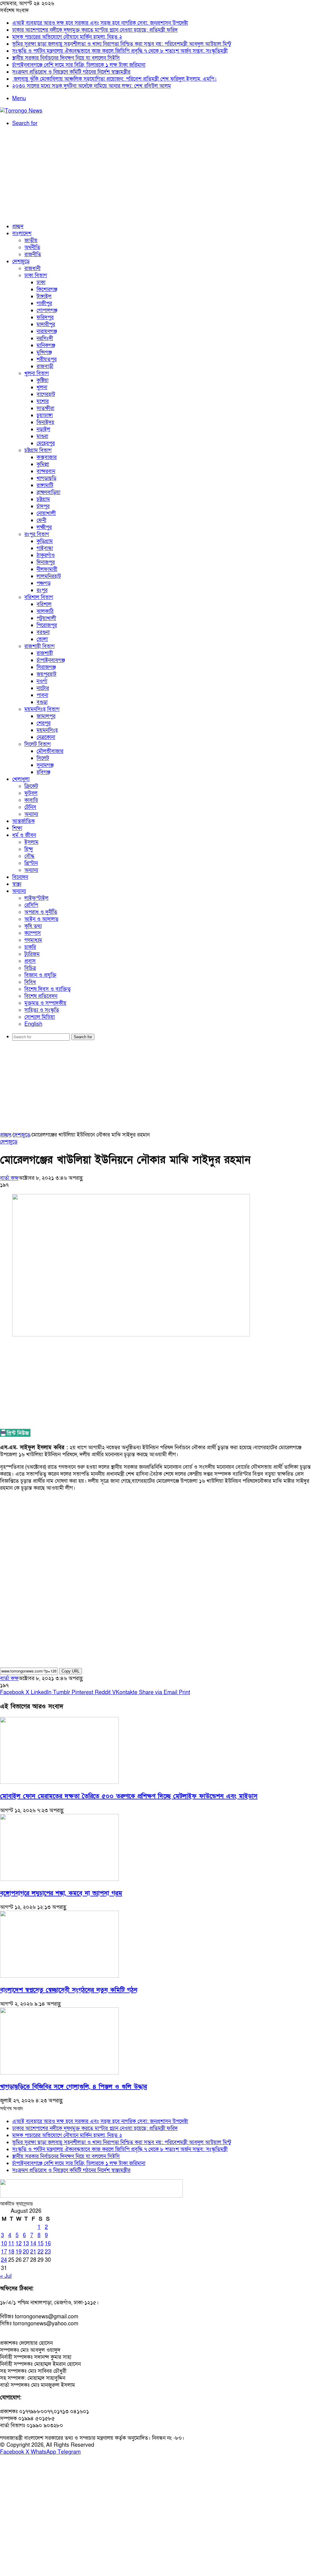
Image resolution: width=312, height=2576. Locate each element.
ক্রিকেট (31, 786)
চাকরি (30, 947)
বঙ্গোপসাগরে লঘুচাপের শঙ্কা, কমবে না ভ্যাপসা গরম (61, 1893)
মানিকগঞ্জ (46, 345)
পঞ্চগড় (44, 583)
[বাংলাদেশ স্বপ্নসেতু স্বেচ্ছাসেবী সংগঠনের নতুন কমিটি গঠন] (59, 1976)
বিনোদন (20, 877)
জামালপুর (46, 716)
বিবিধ (30, 982)
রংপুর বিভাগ (37, 534)
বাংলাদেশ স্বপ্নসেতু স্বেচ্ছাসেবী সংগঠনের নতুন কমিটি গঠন (69, 1990)
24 (4, 2260)
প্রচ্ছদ (18, 226)
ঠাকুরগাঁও (46, 555)
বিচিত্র (30, 968)
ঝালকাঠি (45, 611)
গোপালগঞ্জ (47, 310)
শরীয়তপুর (47, 359)
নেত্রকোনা (46, 737)
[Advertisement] (156, 175)
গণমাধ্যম (33, 940)
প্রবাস (30, 961)
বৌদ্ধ (29, 856)
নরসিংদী (45, 338)
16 (48, 2244)
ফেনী (41, 520)
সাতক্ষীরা (45, 408)
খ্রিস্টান (31, 863)
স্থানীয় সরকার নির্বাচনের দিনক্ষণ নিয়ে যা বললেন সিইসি (66, 58)
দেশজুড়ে (21, 261)
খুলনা (42, 387)
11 (11, 2244)
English (33, 1024)
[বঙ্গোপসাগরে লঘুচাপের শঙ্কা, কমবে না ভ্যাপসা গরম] (59, 1879)
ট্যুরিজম (32, 954)
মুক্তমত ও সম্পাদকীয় (45, 1003)
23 (48, 2252)
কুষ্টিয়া (43, 380)
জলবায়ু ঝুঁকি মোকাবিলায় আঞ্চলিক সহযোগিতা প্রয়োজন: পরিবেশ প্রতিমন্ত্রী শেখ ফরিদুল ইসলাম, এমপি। (114, 79)
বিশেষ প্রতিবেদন (41, 996)
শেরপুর (44, 723)
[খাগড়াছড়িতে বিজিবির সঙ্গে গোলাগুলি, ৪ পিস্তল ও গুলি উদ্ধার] (59, 2073)
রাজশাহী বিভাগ (39, 646)
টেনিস (30, 807)
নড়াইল (43, 429)
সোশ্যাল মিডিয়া (40, 1017)
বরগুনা (43, 632)
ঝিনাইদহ (45, 422)
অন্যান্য (31, 814)
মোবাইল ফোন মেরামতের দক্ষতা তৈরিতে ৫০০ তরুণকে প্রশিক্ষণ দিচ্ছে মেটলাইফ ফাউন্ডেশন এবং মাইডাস (129, 1796)
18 (11, 2252)
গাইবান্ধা (45, 548)
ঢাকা (41, 282)
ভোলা (42, 639)
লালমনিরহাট (49, 576)
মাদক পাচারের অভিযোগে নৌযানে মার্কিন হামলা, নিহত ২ (67, 37)
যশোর (43, 401)
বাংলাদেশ (22, 233)
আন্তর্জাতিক (23, 821)
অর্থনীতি (32, 247)
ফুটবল (31, 793)
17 (4, 2252)
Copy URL (71, 1671)
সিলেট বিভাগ (37, 744)
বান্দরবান (46, 471)
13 (26, 2244)
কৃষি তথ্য (33, 926)
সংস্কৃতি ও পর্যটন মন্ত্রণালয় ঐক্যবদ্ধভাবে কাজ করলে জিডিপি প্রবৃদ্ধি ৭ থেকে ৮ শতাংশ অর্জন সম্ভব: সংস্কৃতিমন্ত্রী (120, 51)
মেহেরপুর (46, 443)
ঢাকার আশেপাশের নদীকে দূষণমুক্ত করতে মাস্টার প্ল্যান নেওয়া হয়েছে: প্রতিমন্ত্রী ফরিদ (95, 30)
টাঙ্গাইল (44, 296)
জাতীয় (31, 240)
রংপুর (42, 590)
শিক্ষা (17, 828)
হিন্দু (29, 849)
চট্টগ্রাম (43, 499)
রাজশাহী (45, 653)
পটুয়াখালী (46, 618)
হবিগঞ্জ (43, 772)
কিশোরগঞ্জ (47, 289)
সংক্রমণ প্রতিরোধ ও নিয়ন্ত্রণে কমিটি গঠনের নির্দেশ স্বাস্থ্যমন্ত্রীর (71, 72)
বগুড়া (42, 702)
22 (41, 2252)
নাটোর (43, 688)
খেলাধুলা (21, 779)
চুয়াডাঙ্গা (45, 415)
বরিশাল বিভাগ (39, 597)
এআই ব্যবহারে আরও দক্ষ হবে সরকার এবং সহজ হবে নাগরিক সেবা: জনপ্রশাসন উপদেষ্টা (100, 23)
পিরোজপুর (47, 625)
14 (33, 2244)
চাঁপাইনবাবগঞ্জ (51, 660)
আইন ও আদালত (41, 919)
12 (19, 2244)
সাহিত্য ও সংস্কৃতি (42, 1010)
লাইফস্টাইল (36, 898)
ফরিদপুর (45, 317)
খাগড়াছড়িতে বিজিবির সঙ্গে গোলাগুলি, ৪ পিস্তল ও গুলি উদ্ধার (73, 2087)
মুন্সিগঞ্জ (44, 352)
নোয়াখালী (46, 513)
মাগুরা (42, 436)
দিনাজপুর (46, 562)
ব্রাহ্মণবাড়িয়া (48, 492)
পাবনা (42, 695)
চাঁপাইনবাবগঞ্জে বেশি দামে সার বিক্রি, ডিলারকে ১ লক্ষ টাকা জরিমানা (79, 65)
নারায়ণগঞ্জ (47, 331)
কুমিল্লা (43, 464)
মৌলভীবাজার (50, 751)
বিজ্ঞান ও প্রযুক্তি (40, 975)
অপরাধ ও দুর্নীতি (41, 912)
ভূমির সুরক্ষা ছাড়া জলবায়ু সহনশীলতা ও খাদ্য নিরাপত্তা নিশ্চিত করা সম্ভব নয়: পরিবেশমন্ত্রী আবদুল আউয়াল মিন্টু (122, 44)
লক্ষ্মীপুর (44, 527)
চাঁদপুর (43, 506)
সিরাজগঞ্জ (46, 667)
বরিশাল (44, 604)
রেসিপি (31, 905)
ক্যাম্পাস (33, 933)
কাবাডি (31, 800)
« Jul (6, 2276)
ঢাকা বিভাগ (36, 275)
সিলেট (43, 758)
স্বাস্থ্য (17, 884)
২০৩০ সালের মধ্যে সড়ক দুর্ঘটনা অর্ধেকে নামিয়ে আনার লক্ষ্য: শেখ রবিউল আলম (92, 86)
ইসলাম (31, 842)
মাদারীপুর (46, 324)
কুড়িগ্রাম (45, 541)
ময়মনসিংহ (47, 730)
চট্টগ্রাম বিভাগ (38, 450)
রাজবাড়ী (45, 366)
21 (33, 2252)
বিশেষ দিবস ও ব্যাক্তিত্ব (48, 989)
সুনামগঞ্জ (45, 765)
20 (26, 2252)
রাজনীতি (33, 254)
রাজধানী (32, 268)
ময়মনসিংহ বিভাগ (42, 709)
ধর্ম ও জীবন (24, 835)
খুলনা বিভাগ (37, 373)
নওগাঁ (42, 681)
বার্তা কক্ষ (9, 1178)
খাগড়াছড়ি (46, 478)
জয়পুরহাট (46, 674)
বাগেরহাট (46, 394)
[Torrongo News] (21, 111)
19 (19, 2252)
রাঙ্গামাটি (45, 485)
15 (41, 2244)
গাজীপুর (44, 303)
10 (4, 2244)
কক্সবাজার (47, 457)
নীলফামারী (47, 569)
